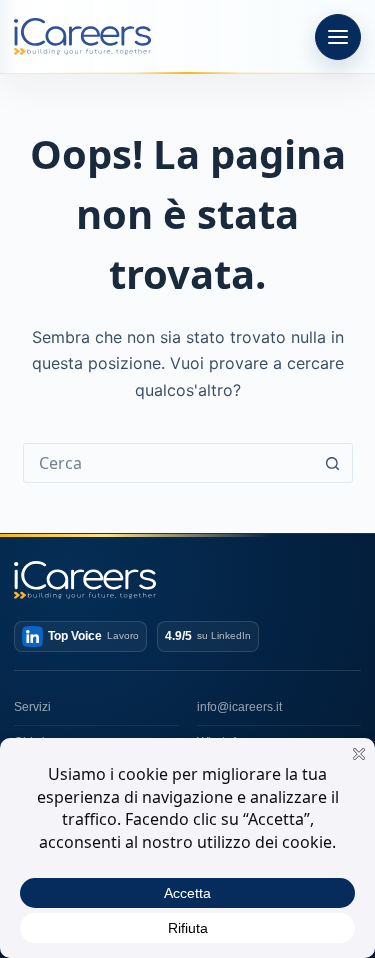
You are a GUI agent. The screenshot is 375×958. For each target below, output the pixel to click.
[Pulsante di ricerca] (333, 463)
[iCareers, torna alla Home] (82, 36)
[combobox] (169, 463)
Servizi (32, 707)
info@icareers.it (239, 707)
